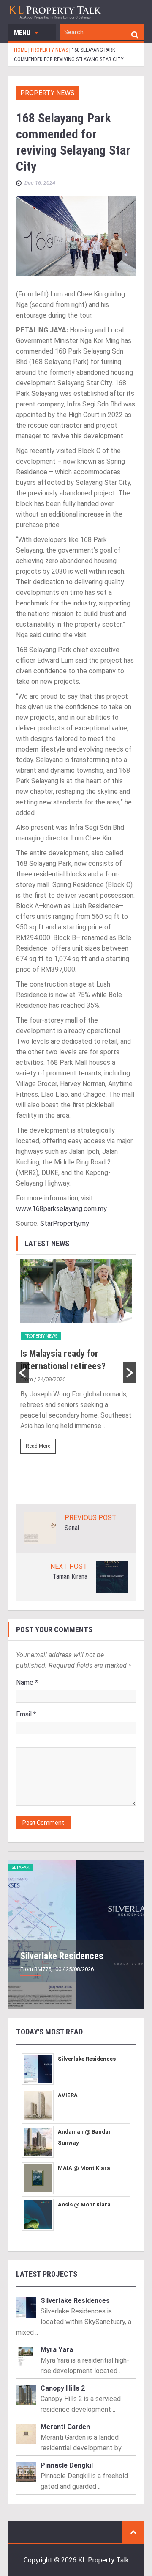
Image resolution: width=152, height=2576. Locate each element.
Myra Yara (57, 2350)
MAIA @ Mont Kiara (84, 2168)
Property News (47, 93)
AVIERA (68, 2095)
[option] (76, 1360)
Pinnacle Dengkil (67, 2465)
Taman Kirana (70, 1577)
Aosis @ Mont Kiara (84, 2204)
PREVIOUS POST (91, 1518)
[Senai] (40, 1528)
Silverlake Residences (62, 1956)
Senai (72, 1528)
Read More (38, 1446)
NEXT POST (69, 1566)
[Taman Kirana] (112, 1577)
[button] (22, 1373)
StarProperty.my (65, 1223)
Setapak (20, 1867)
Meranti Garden (65, 2427)
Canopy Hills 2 (63, 2388)
